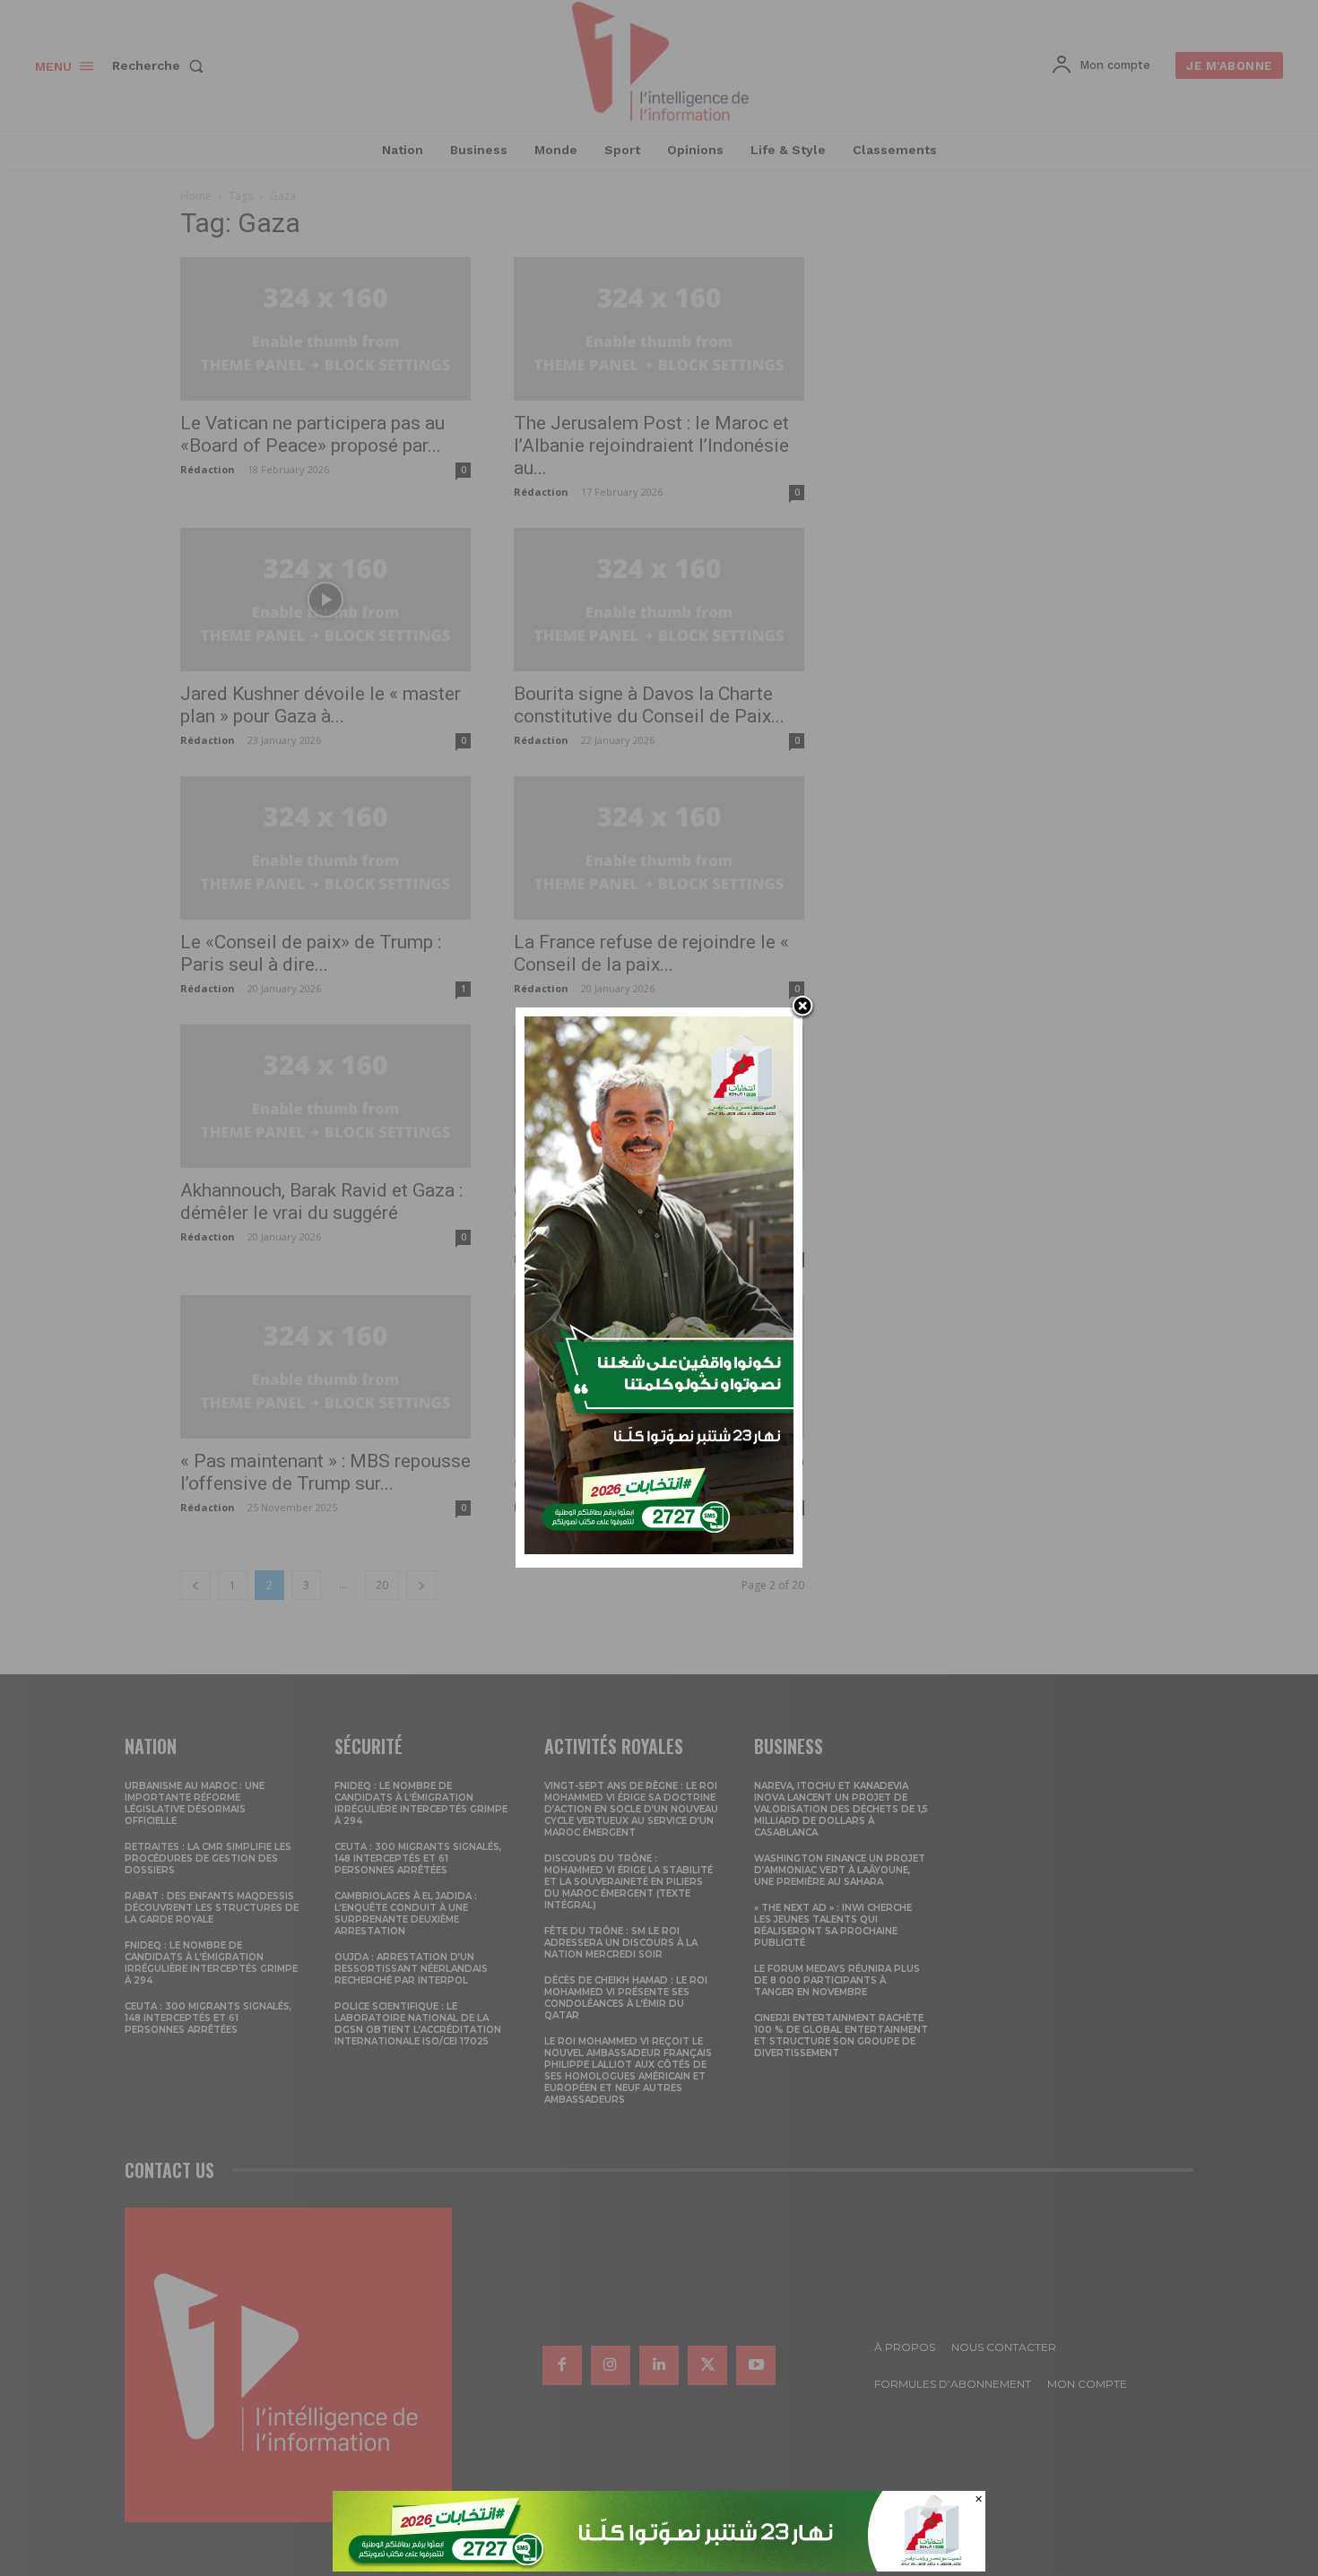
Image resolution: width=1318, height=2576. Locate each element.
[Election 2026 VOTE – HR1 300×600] (659, 1549)
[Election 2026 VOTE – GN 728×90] (659, 2567)
